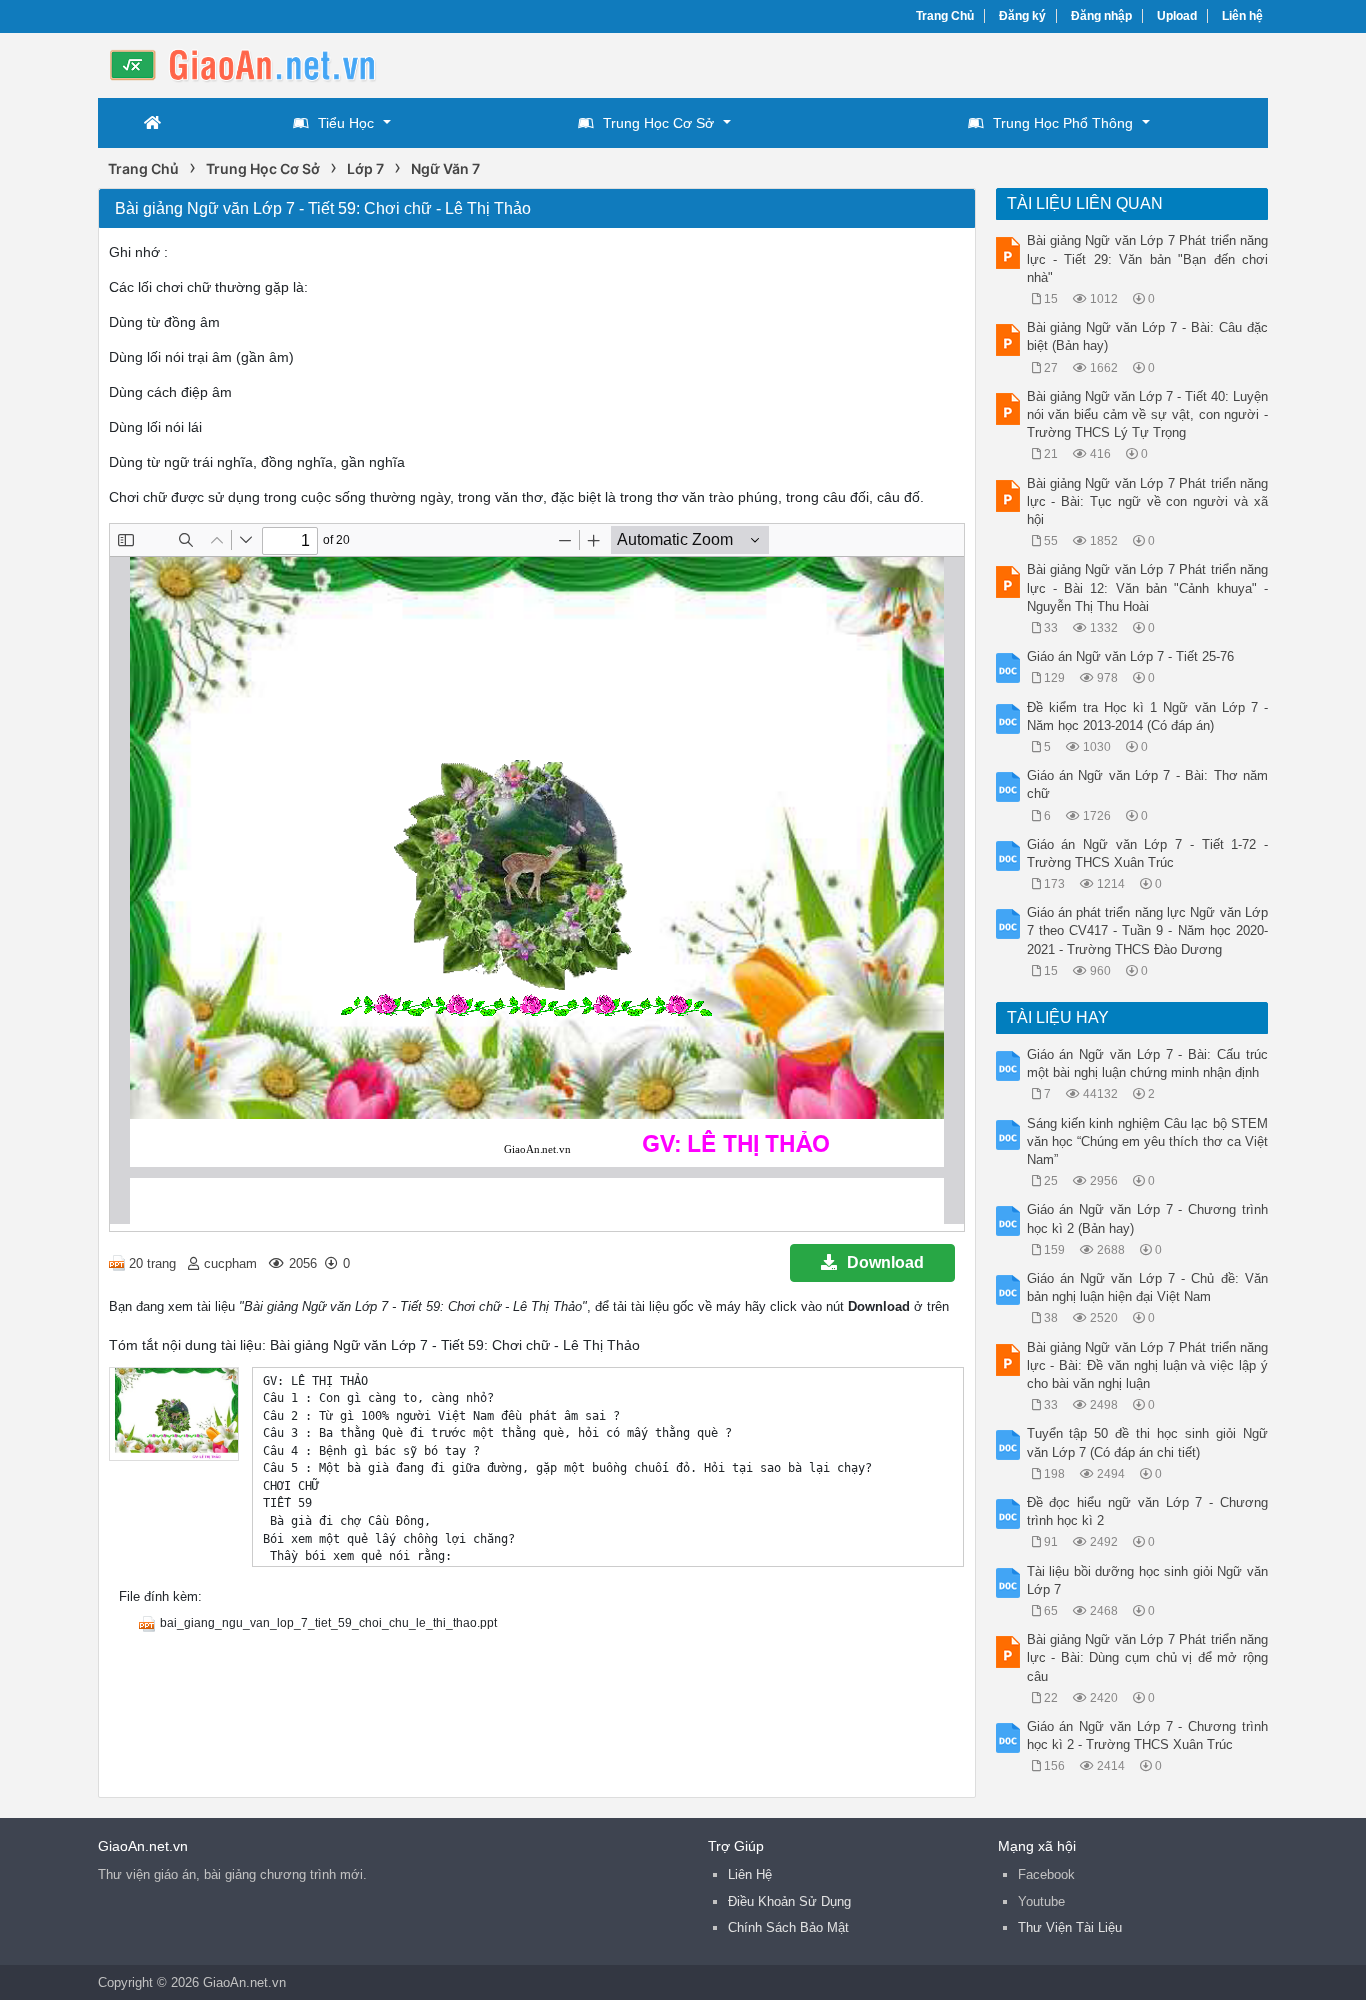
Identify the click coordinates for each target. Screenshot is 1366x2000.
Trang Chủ (945, 16)
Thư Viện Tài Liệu (1070, 1927)
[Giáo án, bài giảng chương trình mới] (258, 63)
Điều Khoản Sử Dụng (789, 1901)
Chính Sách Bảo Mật (788, 1927)
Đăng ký (1022, 16)
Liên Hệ (750, 1874)
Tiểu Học (346, 123)
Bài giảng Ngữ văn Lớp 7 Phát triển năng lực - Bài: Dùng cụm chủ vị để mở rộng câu (1148, 1657)
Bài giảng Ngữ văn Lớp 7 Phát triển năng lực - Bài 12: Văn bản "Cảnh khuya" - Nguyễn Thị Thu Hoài (1148, 587)
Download (885, 1262)
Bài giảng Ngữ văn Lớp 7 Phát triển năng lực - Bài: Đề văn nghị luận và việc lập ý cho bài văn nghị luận (1148, 1365)
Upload (1177, 16)
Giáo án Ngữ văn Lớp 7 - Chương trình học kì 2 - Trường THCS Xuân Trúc (1148, 1735)
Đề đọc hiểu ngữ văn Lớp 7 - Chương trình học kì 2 (1148, 1511)
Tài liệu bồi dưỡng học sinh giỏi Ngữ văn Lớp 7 (1148, 1580)
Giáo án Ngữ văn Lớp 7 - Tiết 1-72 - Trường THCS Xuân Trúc (1148, 853)
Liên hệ (1242, 16)
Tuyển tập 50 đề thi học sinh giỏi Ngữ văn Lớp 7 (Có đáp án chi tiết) (1148, 1442)
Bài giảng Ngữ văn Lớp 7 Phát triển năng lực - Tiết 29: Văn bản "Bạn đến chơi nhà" (1148, 258)
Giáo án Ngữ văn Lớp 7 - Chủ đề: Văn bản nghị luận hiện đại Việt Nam (1148, 1287)
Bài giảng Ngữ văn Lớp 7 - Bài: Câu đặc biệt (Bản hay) (1148, 336)
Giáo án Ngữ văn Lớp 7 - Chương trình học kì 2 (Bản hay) (1148, 1218)
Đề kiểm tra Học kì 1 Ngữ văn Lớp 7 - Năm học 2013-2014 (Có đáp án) (1148, 716)
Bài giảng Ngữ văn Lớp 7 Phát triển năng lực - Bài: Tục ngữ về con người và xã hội (1148, 501)
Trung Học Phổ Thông (1063, 123)
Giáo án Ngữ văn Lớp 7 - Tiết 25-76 (1130, 656)
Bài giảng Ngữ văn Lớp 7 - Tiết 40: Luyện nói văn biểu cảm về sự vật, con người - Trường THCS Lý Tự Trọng (1148, 414)
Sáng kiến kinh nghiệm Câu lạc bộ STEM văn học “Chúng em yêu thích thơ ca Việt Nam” (1148, 1141)
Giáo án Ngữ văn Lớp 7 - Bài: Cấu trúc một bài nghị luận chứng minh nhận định (1148, 1063)
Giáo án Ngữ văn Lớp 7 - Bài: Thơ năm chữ (1148, 784)
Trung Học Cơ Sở (658, 123)
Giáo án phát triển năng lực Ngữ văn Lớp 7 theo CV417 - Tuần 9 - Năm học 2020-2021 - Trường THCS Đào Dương (1148, 930)
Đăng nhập (1101, 16)
